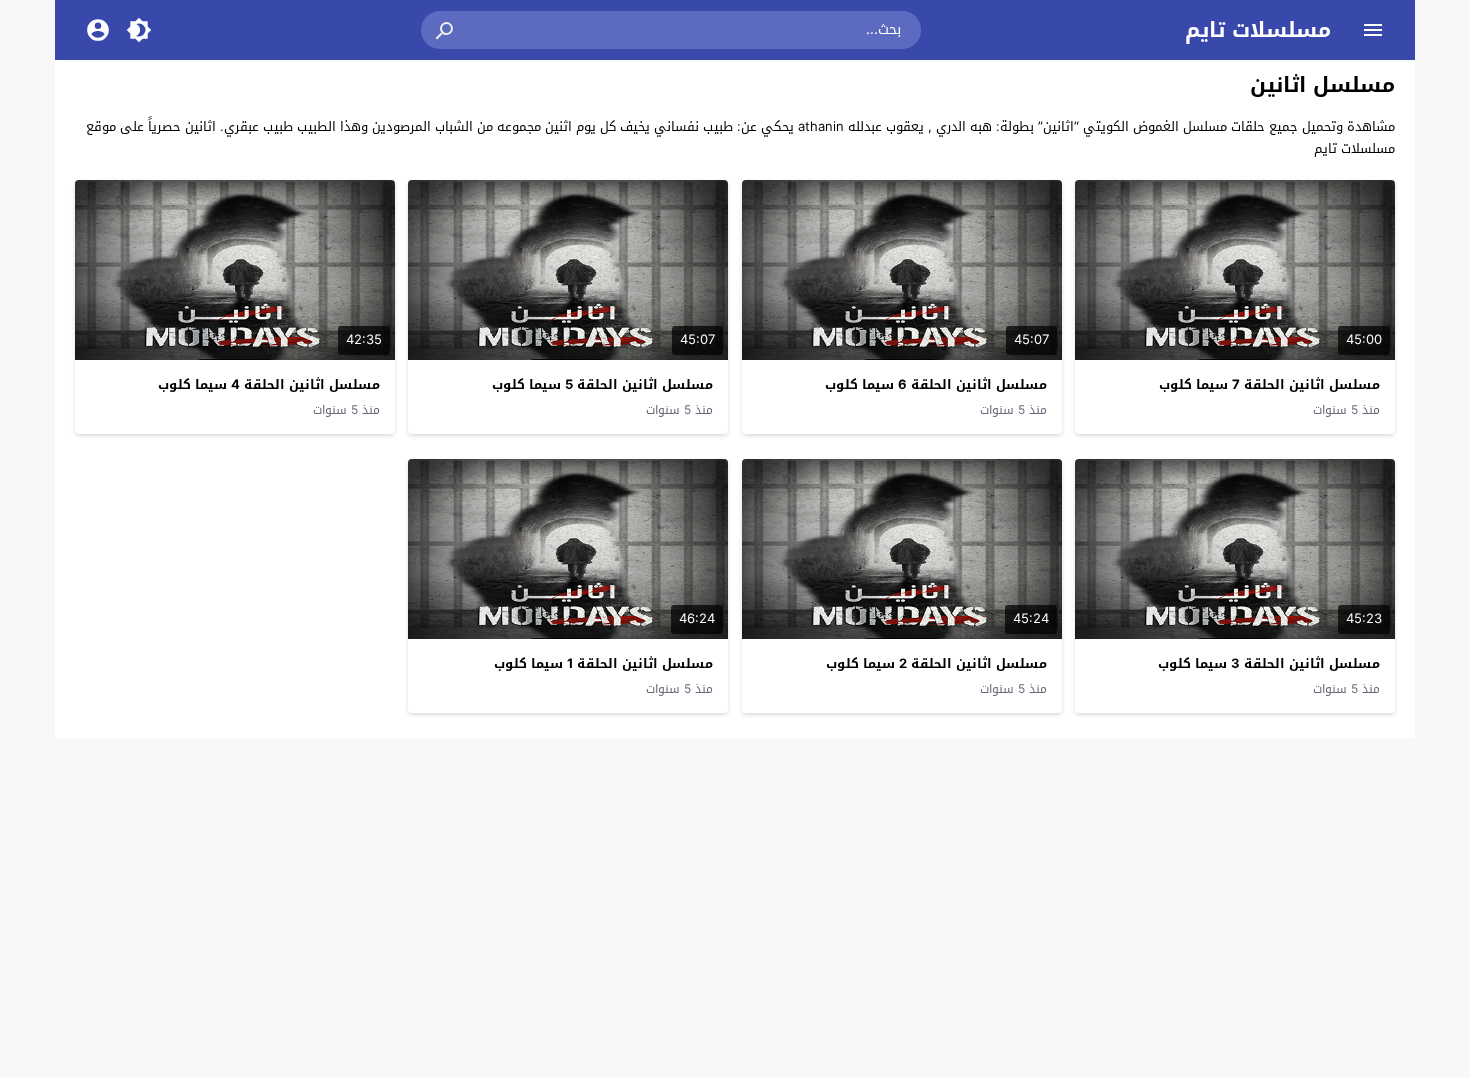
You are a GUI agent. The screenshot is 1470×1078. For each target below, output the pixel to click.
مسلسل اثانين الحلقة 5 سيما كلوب (602, 384)
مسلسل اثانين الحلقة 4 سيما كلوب (269, 384)
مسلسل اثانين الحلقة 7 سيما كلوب (1269, 384)
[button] (446, 30)
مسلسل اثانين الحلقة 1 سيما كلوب (603, 663)
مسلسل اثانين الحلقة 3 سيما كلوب (1269, 663)
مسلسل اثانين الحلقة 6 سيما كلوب (936, 384)
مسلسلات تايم (1258, 30)
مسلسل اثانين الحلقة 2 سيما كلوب (936, 663)
